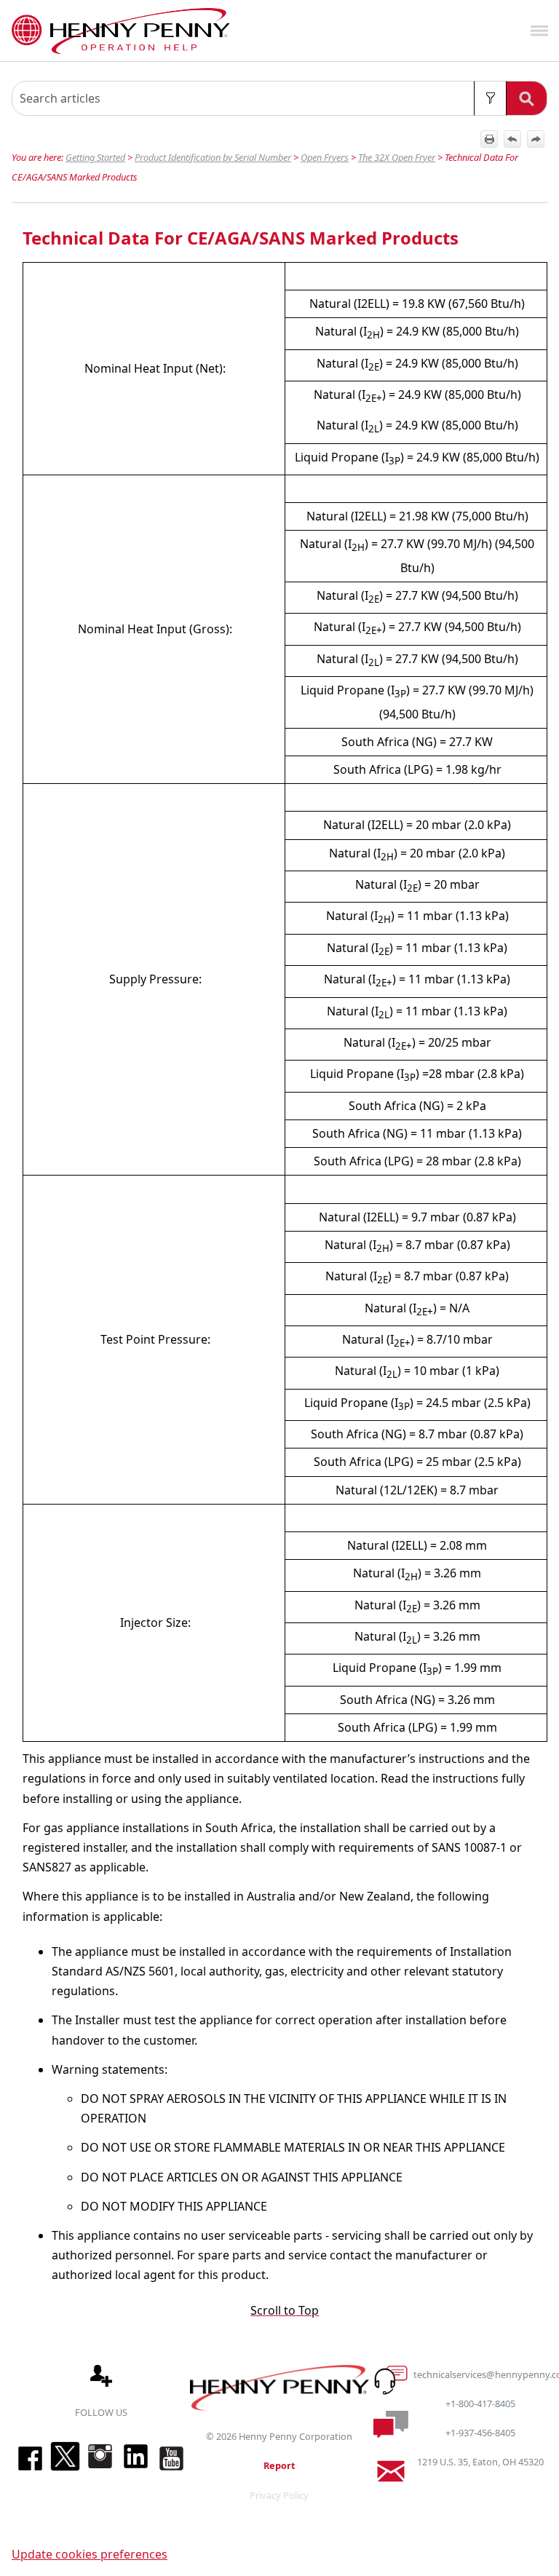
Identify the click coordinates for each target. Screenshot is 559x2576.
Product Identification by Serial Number (213, 157)
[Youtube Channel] (171, 2470)
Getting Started (95, 157)
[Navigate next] (536, 139)
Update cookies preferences (90, 2554)
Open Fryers (325, 157)
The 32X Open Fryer (397, 157)
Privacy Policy (279, 2495)
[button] (490, 98)
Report (279, 2465)
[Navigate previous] (512, 139)
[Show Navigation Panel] (539, 31)
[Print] (489, 139)
